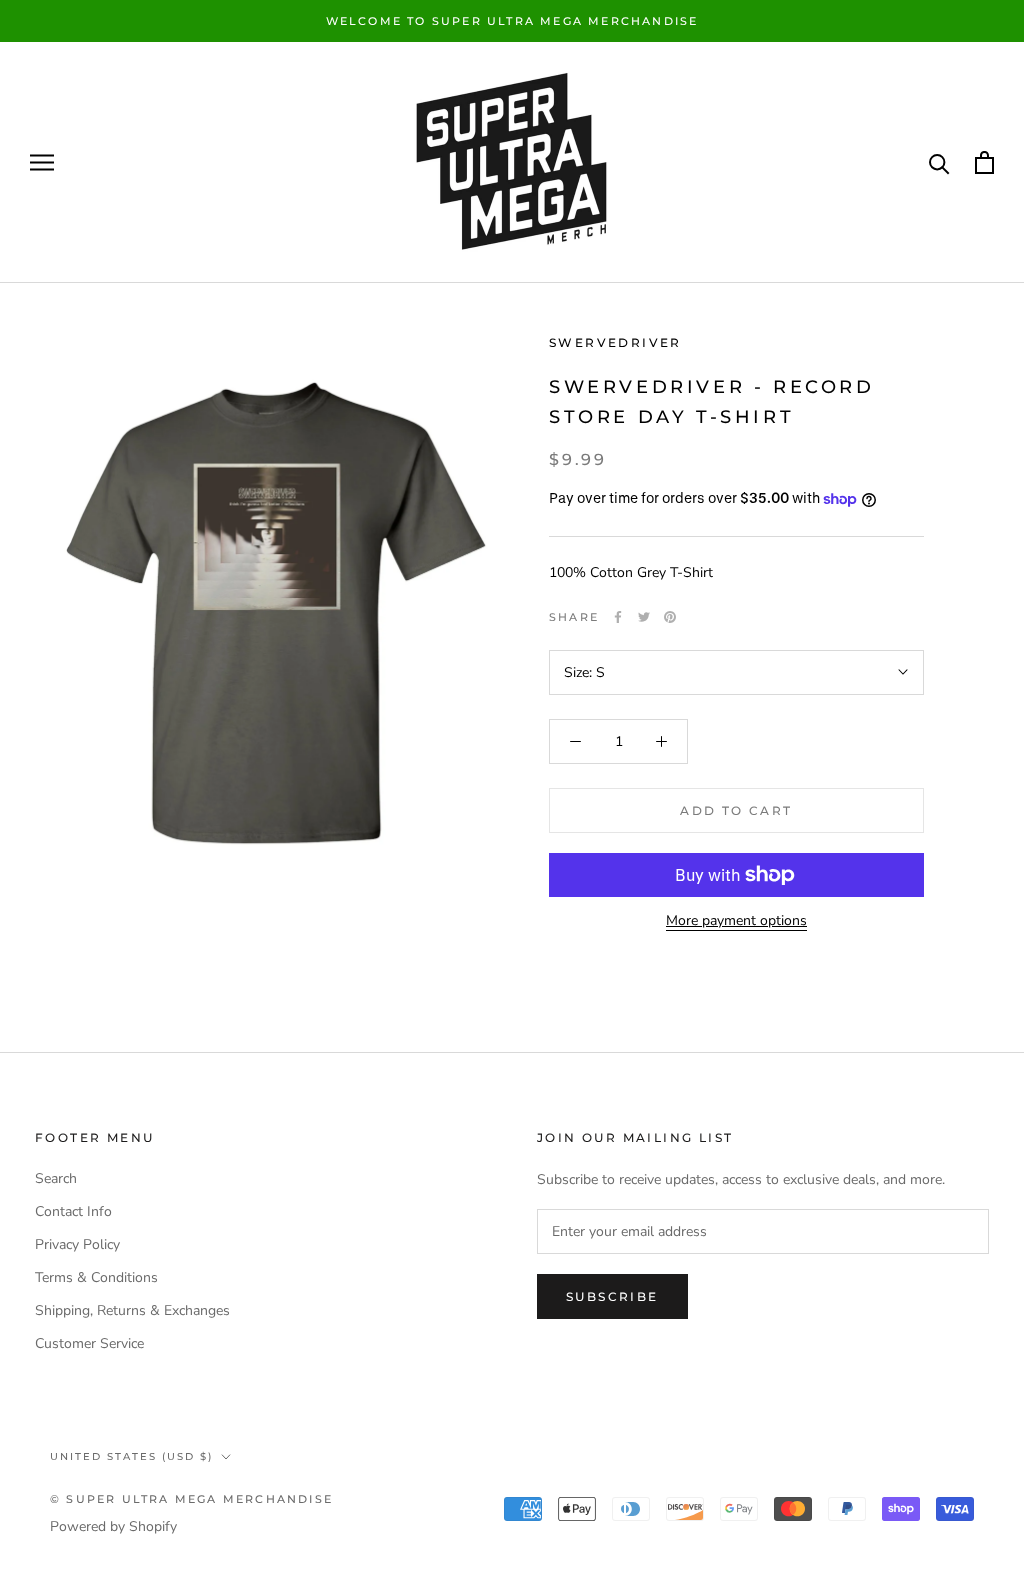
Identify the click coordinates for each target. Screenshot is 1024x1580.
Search (56, 1178)
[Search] (939, 162)
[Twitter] (644, 617)
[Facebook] (618, 617)
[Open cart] (984, 162)
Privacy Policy (77, 1244)
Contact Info (73, 1211)
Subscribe (612, 1296)
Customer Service (89, 1343)
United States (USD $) (131, 1456)
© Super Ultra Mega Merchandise (191, 1499)
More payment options (736, 920)
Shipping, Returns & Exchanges (132, 1310)
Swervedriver (615, 342)
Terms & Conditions (96, 1277)
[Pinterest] (670, 617)
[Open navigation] (42, 162)
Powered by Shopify (113, 1526)
